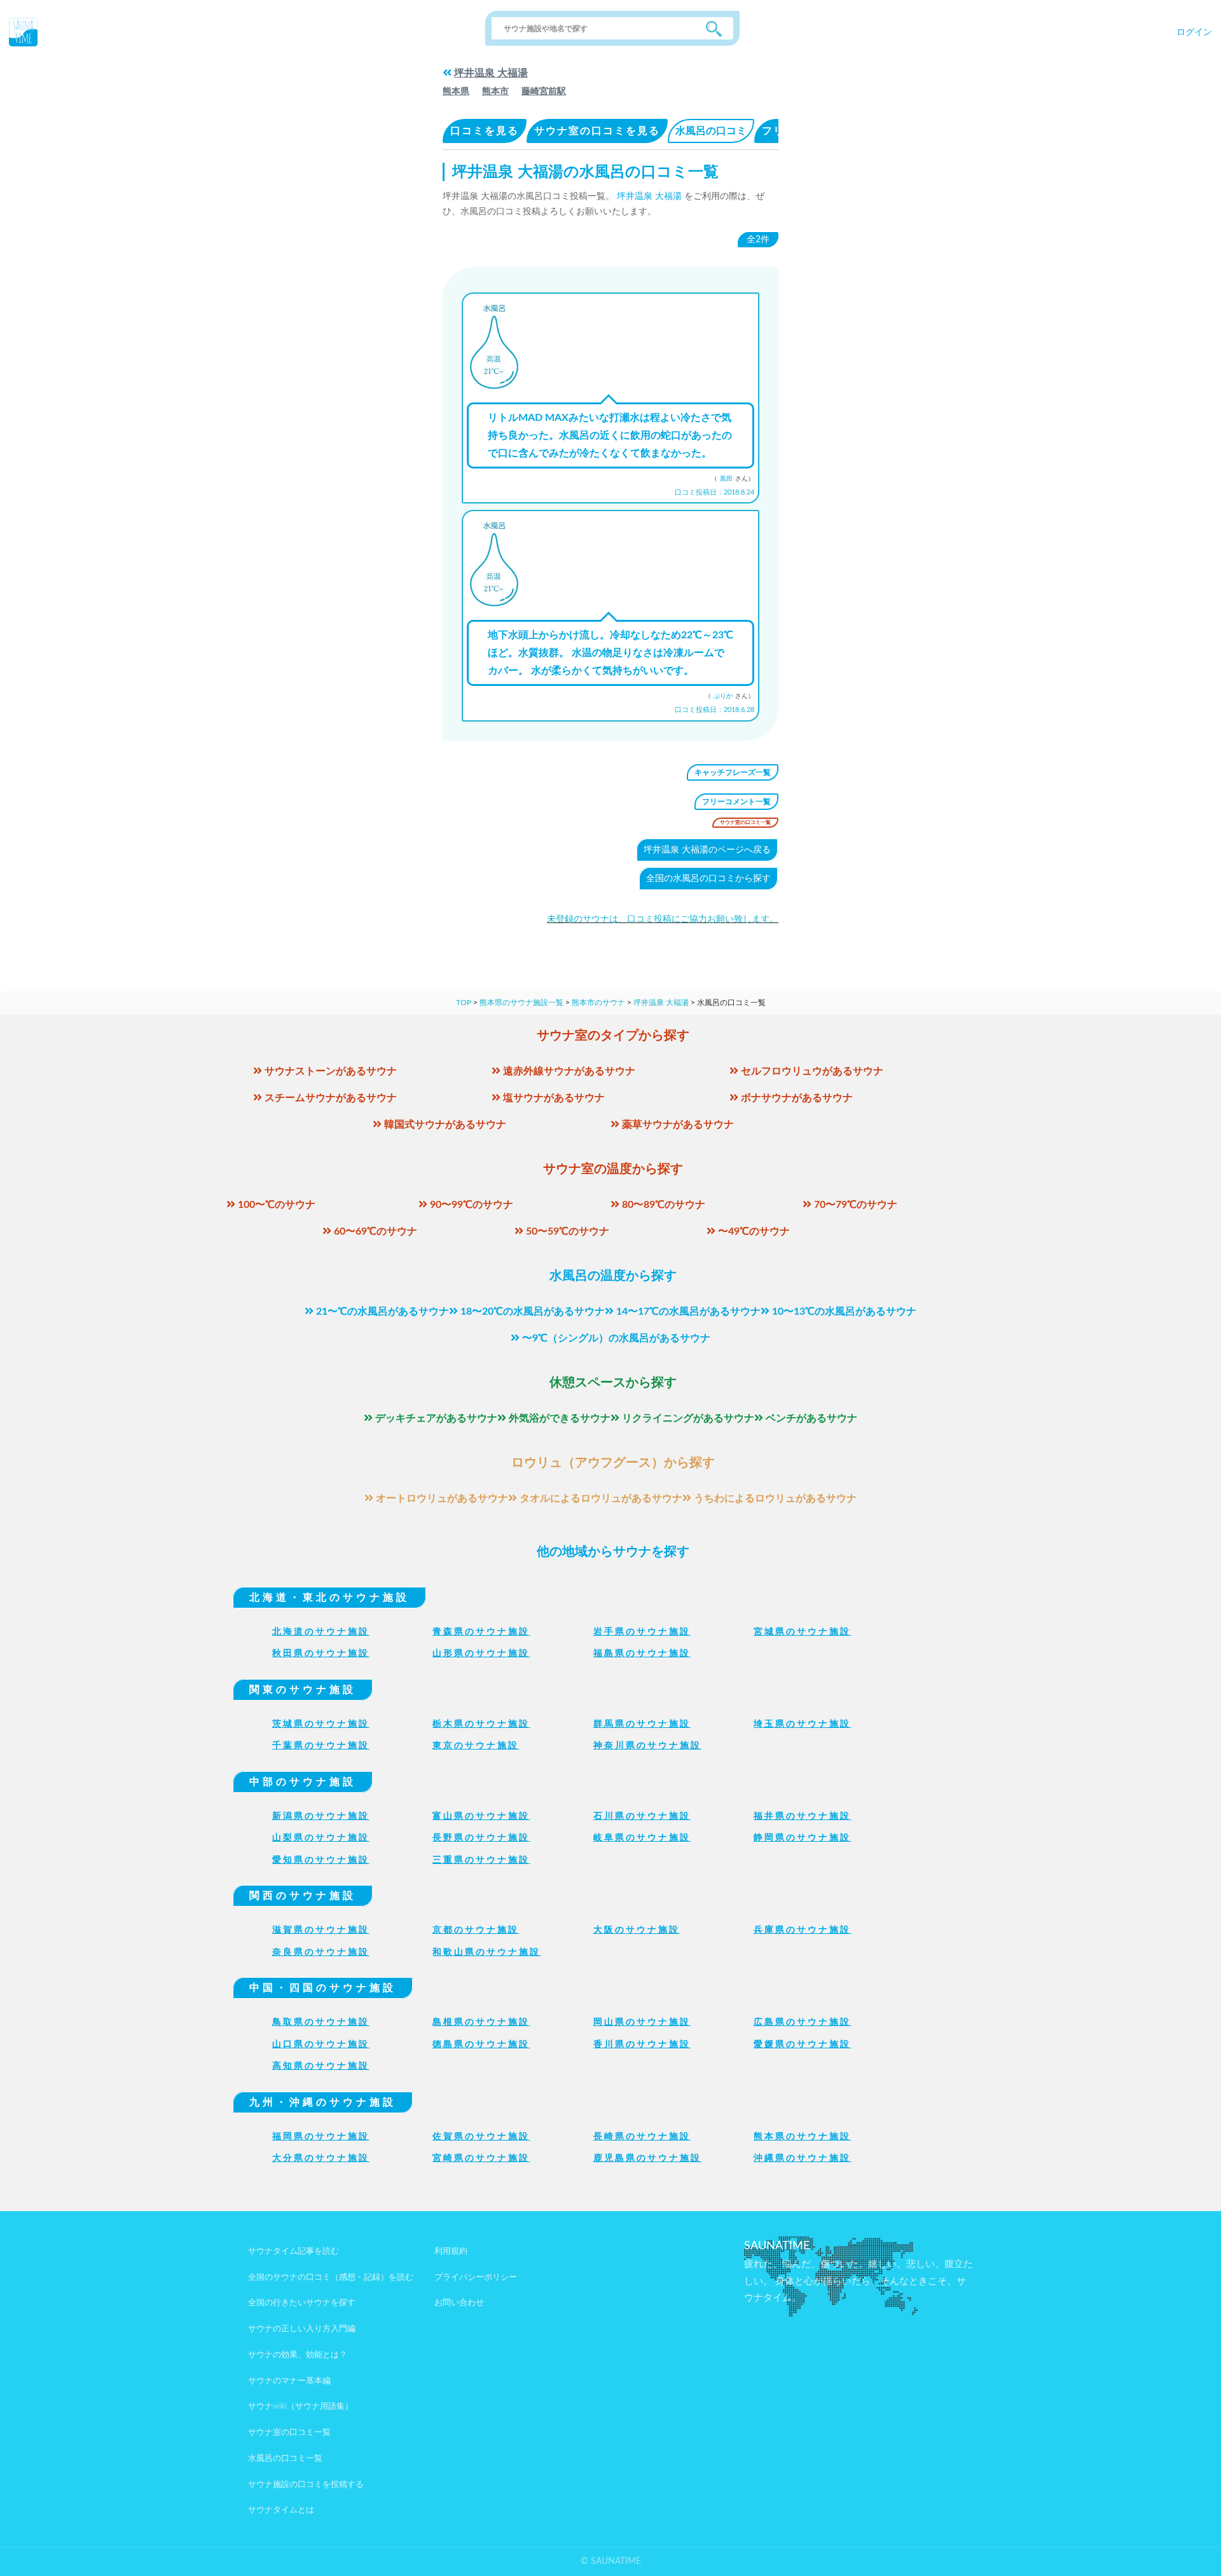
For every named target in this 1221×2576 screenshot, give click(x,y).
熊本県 (456, 92)
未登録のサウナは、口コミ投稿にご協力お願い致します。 (663, 919)
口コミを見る (485, 131)
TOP (464, 1003)
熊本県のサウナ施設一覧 (521, 1003)
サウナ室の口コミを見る (597, 131)
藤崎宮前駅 (544, 92)
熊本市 (495, 92)
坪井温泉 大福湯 (491, 73)
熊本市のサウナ (598, 1003)
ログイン (1194, 32)
